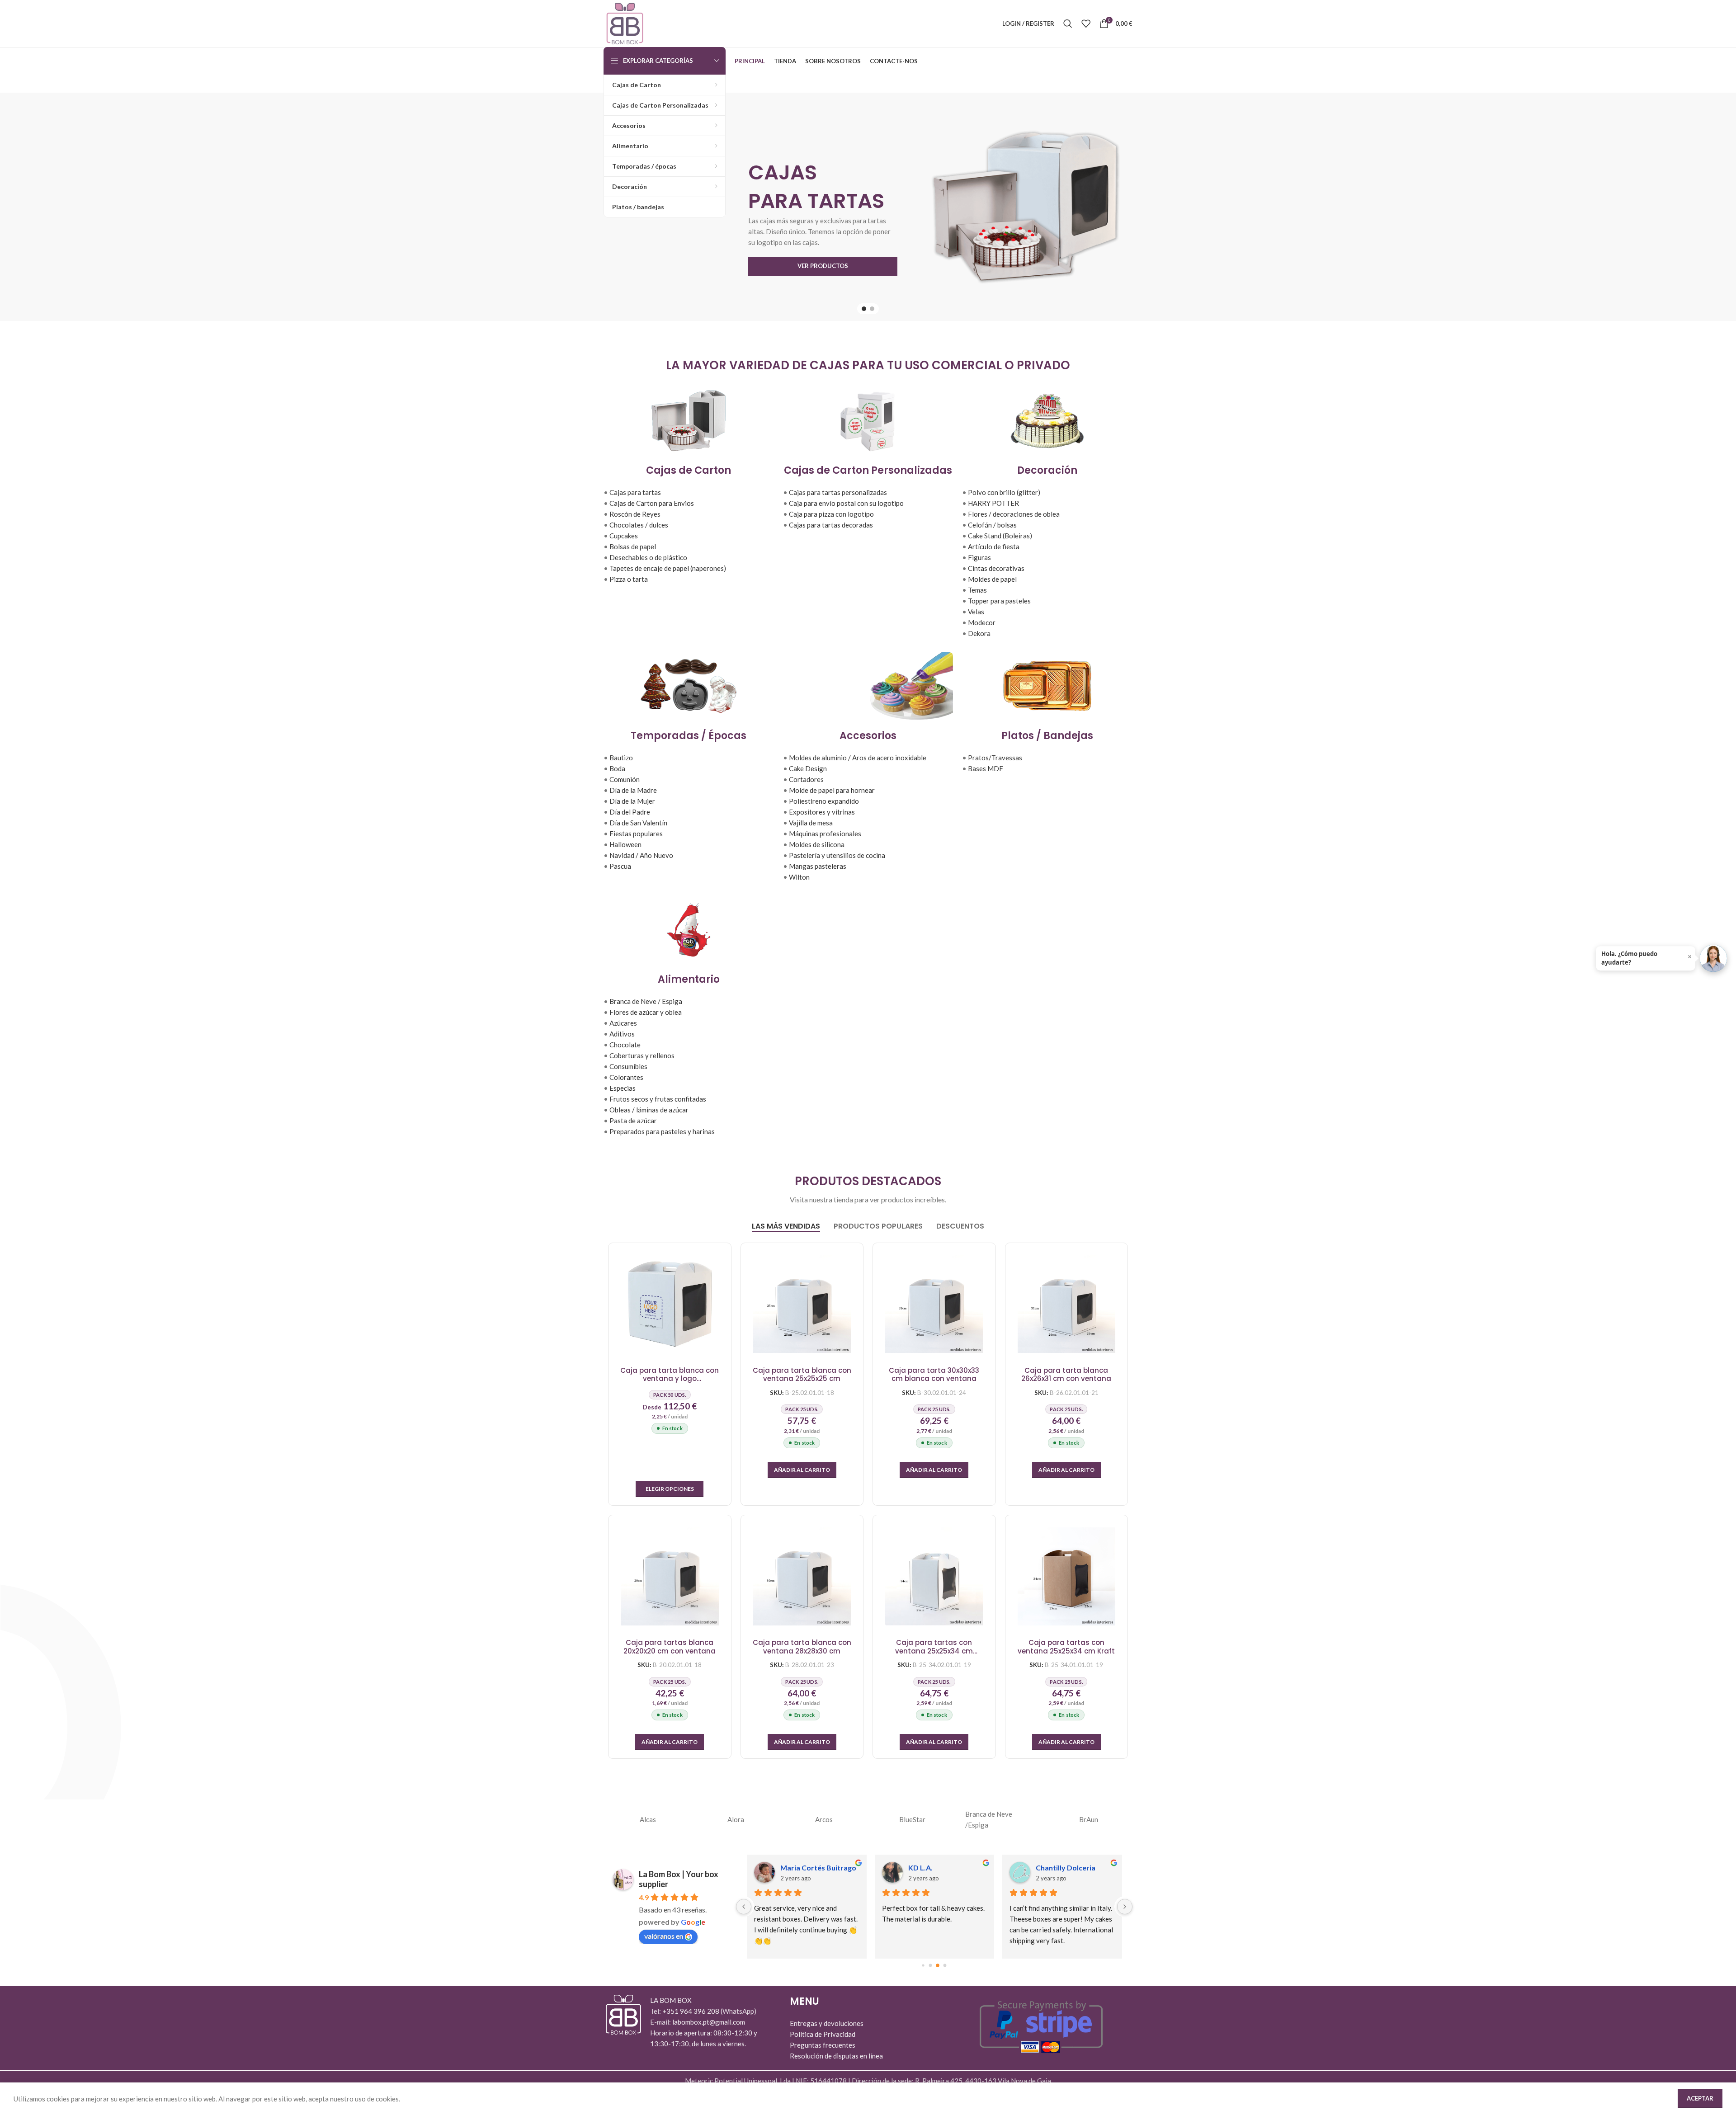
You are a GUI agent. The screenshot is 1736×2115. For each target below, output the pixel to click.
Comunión (625, 779)
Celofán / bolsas (992, 525)
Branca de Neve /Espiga (989, 1819)
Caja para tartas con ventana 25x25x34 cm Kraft (1066, 1647)
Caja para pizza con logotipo (831, 514)
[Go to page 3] (945, 1965)
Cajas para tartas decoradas (831, 525)
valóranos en (664, 1936)
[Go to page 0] (923, 1966)
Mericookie (927, 1868)
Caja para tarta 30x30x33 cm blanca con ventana (934, 1375)
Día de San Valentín (638, 823)
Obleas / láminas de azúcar (649, 1110)
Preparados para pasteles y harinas (662, 1131)
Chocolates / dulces (639, 525)
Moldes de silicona (817, 844)
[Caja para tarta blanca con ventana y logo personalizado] (670, 1304)
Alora (736, 1819)
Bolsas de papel (633, 546)
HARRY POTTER (993, 503)
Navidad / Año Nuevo (641, 855)
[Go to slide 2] (872, 309)
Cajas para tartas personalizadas (838, 492)
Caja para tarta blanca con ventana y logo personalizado (670, 1375)
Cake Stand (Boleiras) (1000, 536)
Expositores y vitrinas (822, 812)
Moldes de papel (992, 579)
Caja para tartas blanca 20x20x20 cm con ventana (670, 1647)
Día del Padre (630, 812)
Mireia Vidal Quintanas (1074, 1868)
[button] (802, 1470)
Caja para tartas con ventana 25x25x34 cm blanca (934, 1647)
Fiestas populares (636, 834)
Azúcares (623, 1023)
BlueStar (912, 1819)
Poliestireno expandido (824, 801)
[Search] (1068, 24)
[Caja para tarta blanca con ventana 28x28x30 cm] (802, 1576)
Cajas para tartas (635, 492)
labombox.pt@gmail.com (709, 2022)
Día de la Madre (633, 790)
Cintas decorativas (996, 568)
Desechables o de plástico (648, 557)
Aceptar (1700, 2098)
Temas (977, 590)
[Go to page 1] (931, 1966)
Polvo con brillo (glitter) (1004, 492)
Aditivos (622, 1034)
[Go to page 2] (938, 1966)
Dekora (979, 633)
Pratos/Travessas (995, 758)
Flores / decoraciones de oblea (1014, 514)
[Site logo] (625, 23)
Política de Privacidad (823, 2034)
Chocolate (625, 1045)
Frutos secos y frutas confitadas (658, 1099)
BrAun (1089, 1819)
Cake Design (808, 768)
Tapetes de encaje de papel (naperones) (668, 568)
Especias (623, 1088)
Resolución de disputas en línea (836, 2056)
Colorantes (626, 1077)
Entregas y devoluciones (827, 2023)
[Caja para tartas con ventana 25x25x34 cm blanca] (934, 1576)
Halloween (625, 844)
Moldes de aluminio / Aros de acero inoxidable (858, 758)
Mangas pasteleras (818, 866)
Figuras (979, 557)
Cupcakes (624, 536)
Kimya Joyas (801, 1868)
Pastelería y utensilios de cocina (837, 855)
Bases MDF (986, 768)
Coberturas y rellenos (642, 1055)
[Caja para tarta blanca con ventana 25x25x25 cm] (802, 1304)
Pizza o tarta (629, 579)
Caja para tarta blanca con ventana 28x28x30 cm (802, 1647)
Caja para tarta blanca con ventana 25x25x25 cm (802, 1375)
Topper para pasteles (999, 601)
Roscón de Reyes (635, 514)
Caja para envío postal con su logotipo (846, 503)
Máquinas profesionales (825, 834)
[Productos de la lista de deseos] (1086, 24)
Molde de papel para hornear (832, 790)
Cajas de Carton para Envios (652, 503)
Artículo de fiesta (994, 546)
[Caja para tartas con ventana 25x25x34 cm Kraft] (1067, 1576)
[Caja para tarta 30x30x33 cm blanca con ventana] (934, 1304)
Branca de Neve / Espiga (646, 1001)
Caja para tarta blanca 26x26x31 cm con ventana (1066, 1375)
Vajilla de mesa (811, 823)
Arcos (824, 1819)
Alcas (648, 1819)
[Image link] (623, 2014)
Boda (617, 768)
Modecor (982, 622)
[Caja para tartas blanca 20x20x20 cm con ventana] (670, 1576)
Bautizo (621, 758)
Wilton (799, 877)
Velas (976, 612)
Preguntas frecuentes (823, 2045)
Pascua (620, 866)
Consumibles (628, 1066)
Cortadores (806, 779)
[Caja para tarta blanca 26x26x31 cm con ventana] (1067, 1304)
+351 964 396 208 (691, 2011)
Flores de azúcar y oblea (646, 1012)
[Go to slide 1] (864, 309)
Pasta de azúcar (633, 1121)
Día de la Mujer (632, 801)
